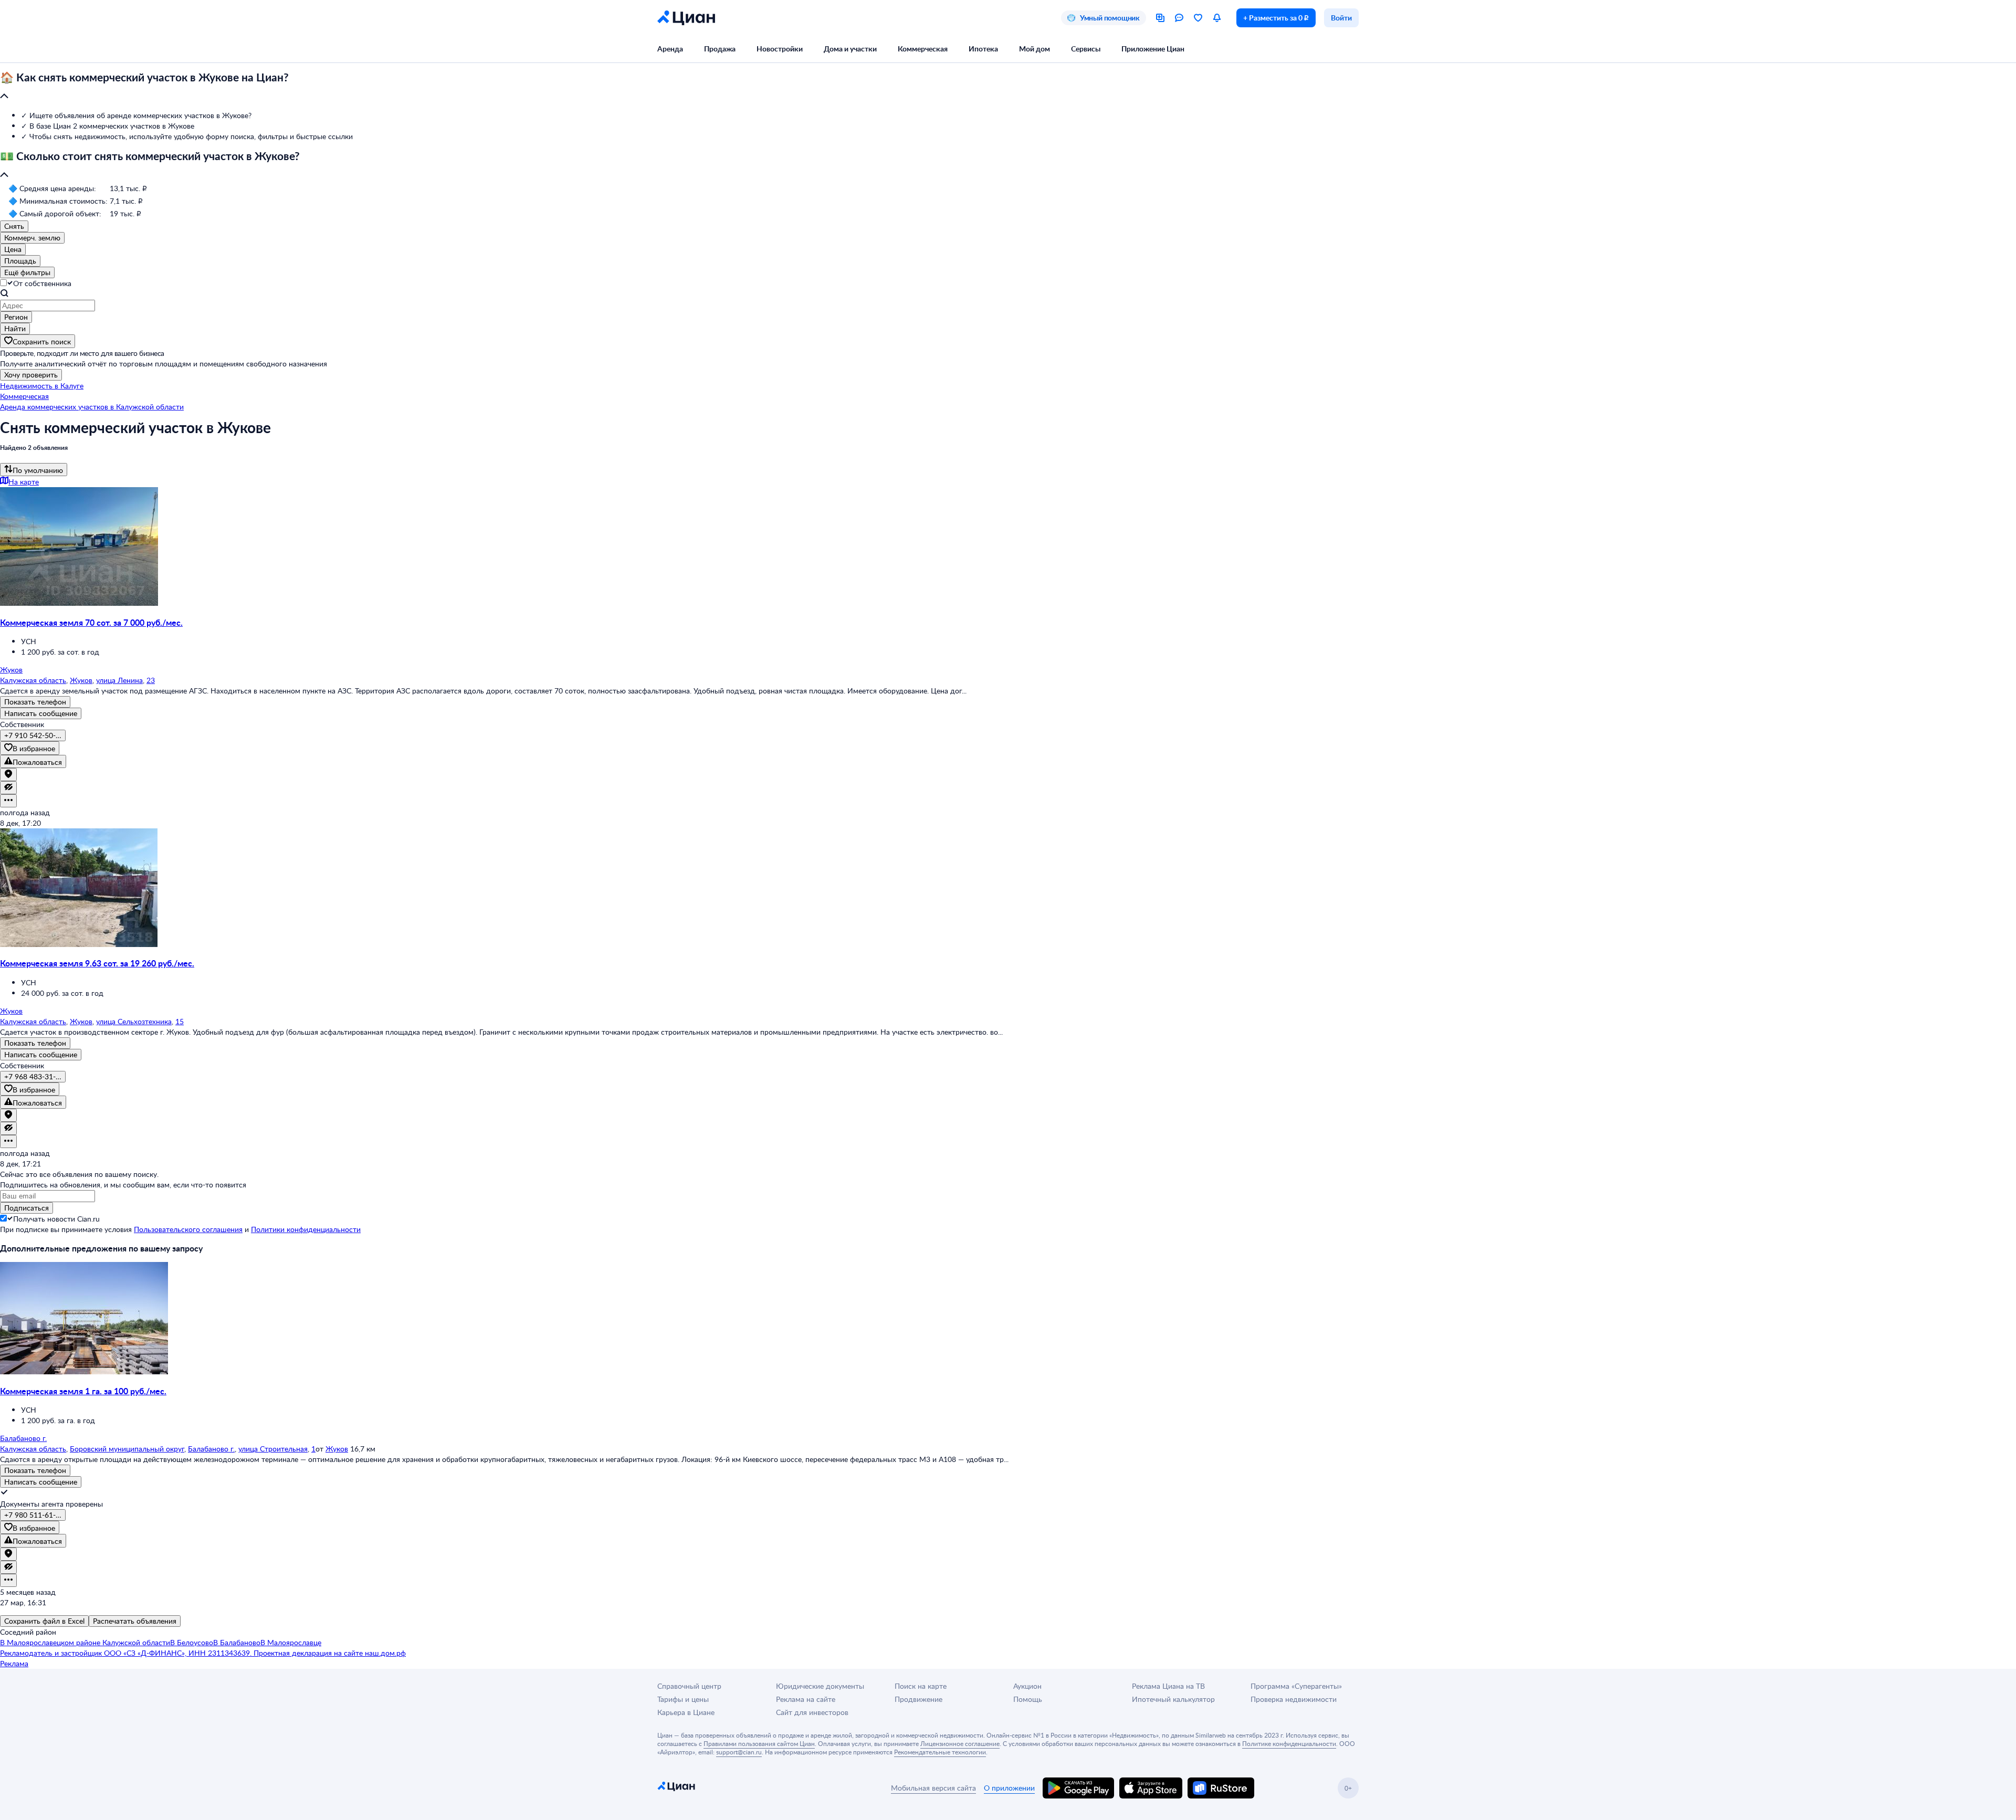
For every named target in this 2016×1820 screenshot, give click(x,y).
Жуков (81, 680)
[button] (1008, 87)
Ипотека (983, 49)
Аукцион (1027, 1686)
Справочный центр (689, 1686)
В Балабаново (237, 1642)
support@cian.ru (739, 1752)
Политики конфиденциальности (306, 1229)
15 (180, 1021)
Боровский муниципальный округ (127, 1449)
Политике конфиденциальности (1289, 1743)
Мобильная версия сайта (933, 1788)
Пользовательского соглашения (188, 1229)
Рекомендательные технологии (940, 1752)
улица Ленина (119, 680)
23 (151, 680)
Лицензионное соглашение (960, 1743)
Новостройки (780, 49)
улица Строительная (273, 1449)
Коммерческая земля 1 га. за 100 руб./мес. (83, 1391)
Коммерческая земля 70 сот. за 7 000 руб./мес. (91, 622)
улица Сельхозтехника (134, 1021)
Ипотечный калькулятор (1173, 1699)
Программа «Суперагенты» (1296, 1686)
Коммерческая (923, 49)
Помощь (1028, 1699)
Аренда (670, 49)
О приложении (1009, 1788)
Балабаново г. (211, 1449)
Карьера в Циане (686, 1712)
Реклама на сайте (806, 1699)
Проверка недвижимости (1294, 1699)
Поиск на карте (921, 1686)
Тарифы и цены (683, 1699)
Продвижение (918, 1699)
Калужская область (33, 680)
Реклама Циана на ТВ (1168, 1686)
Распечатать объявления (135, 1621)
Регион (16, 317)
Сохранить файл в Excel (44, 1621)
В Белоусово (192, 1642)
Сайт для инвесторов (812, 1712)
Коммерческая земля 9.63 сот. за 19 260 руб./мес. (97, 963)
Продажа (720, 49)
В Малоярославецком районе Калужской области (85, 1642)
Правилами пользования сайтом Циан (759, 1743)
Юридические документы (820, 1686)
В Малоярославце (291, 1642)
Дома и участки (850, 49)
